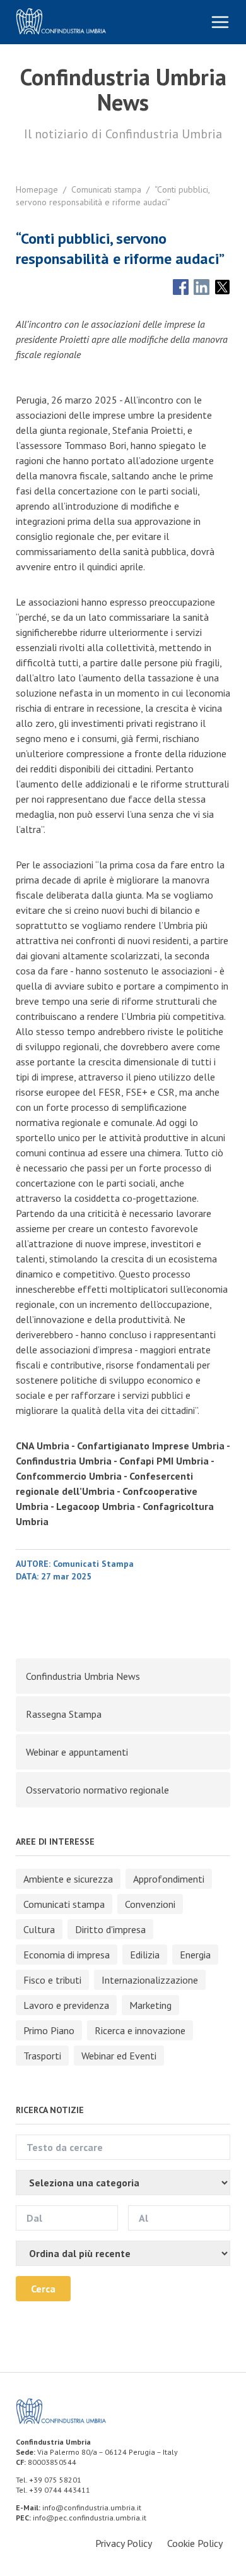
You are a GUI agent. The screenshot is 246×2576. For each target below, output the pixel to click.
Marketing (150, 2005)
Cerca (43, 2289)
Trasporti (42, 2056)
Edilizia (145, 1955)
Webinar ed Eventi (119, 2056)
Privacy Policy (124, 2543)
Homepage (37, 189)
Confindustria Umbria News (83, 1676)
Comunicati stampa (106, 189)
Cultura (39, 1929)
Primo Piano (49, 2030)
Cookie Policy (195, 2543)
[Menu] (220, 22)
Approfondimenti (169, 1879)
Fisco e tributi (52, 1980)
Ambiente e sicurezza (68, 1879)
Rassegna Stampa (64, 1714)
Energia (195, 1955)
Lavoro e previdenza (66, 2005)
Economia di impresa (67, 1955)
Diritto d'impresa (110, 1929)
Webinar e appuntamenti (77, 1752)
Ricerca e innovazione (140, 2030)
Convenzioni (150, 1904)
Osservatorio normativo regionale (97, 1790)
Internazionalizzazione (150, 1980)
